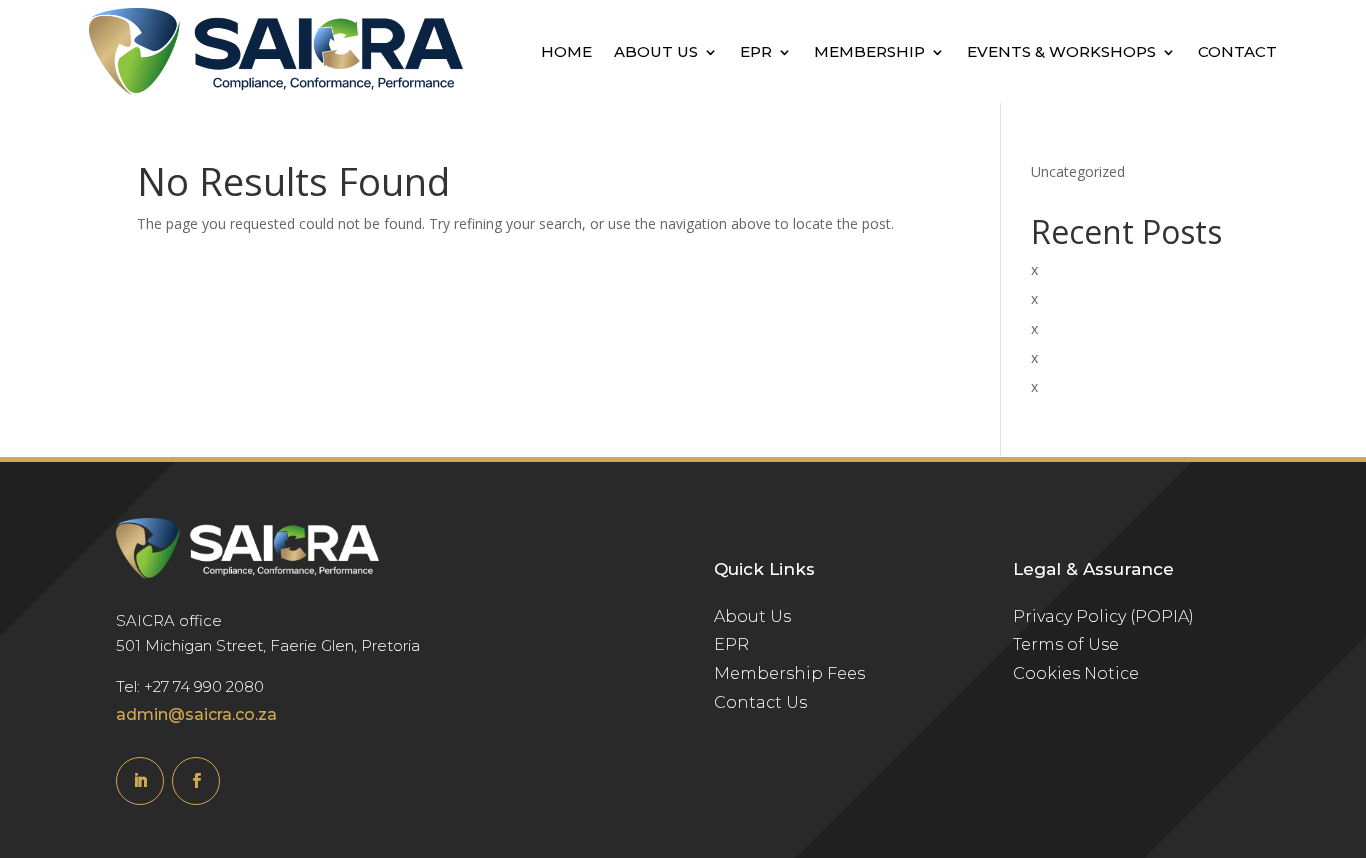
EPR (756, 51)
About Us (656, 51)
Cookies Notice (1076, 673)
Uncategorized (1078, 171)
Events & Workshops (1061, 51)
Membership (869, 51)
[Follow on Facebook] (196, 781)
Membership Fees (789, 673)
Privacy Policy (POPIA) (1103, 616)
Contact (1237, 51)
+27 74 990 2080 (204, 686)
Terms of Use (1066, 644)
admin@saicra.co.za (196, 714)
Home (566, 51)
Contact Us (760, 702)
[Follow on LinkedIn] (140, 781)
